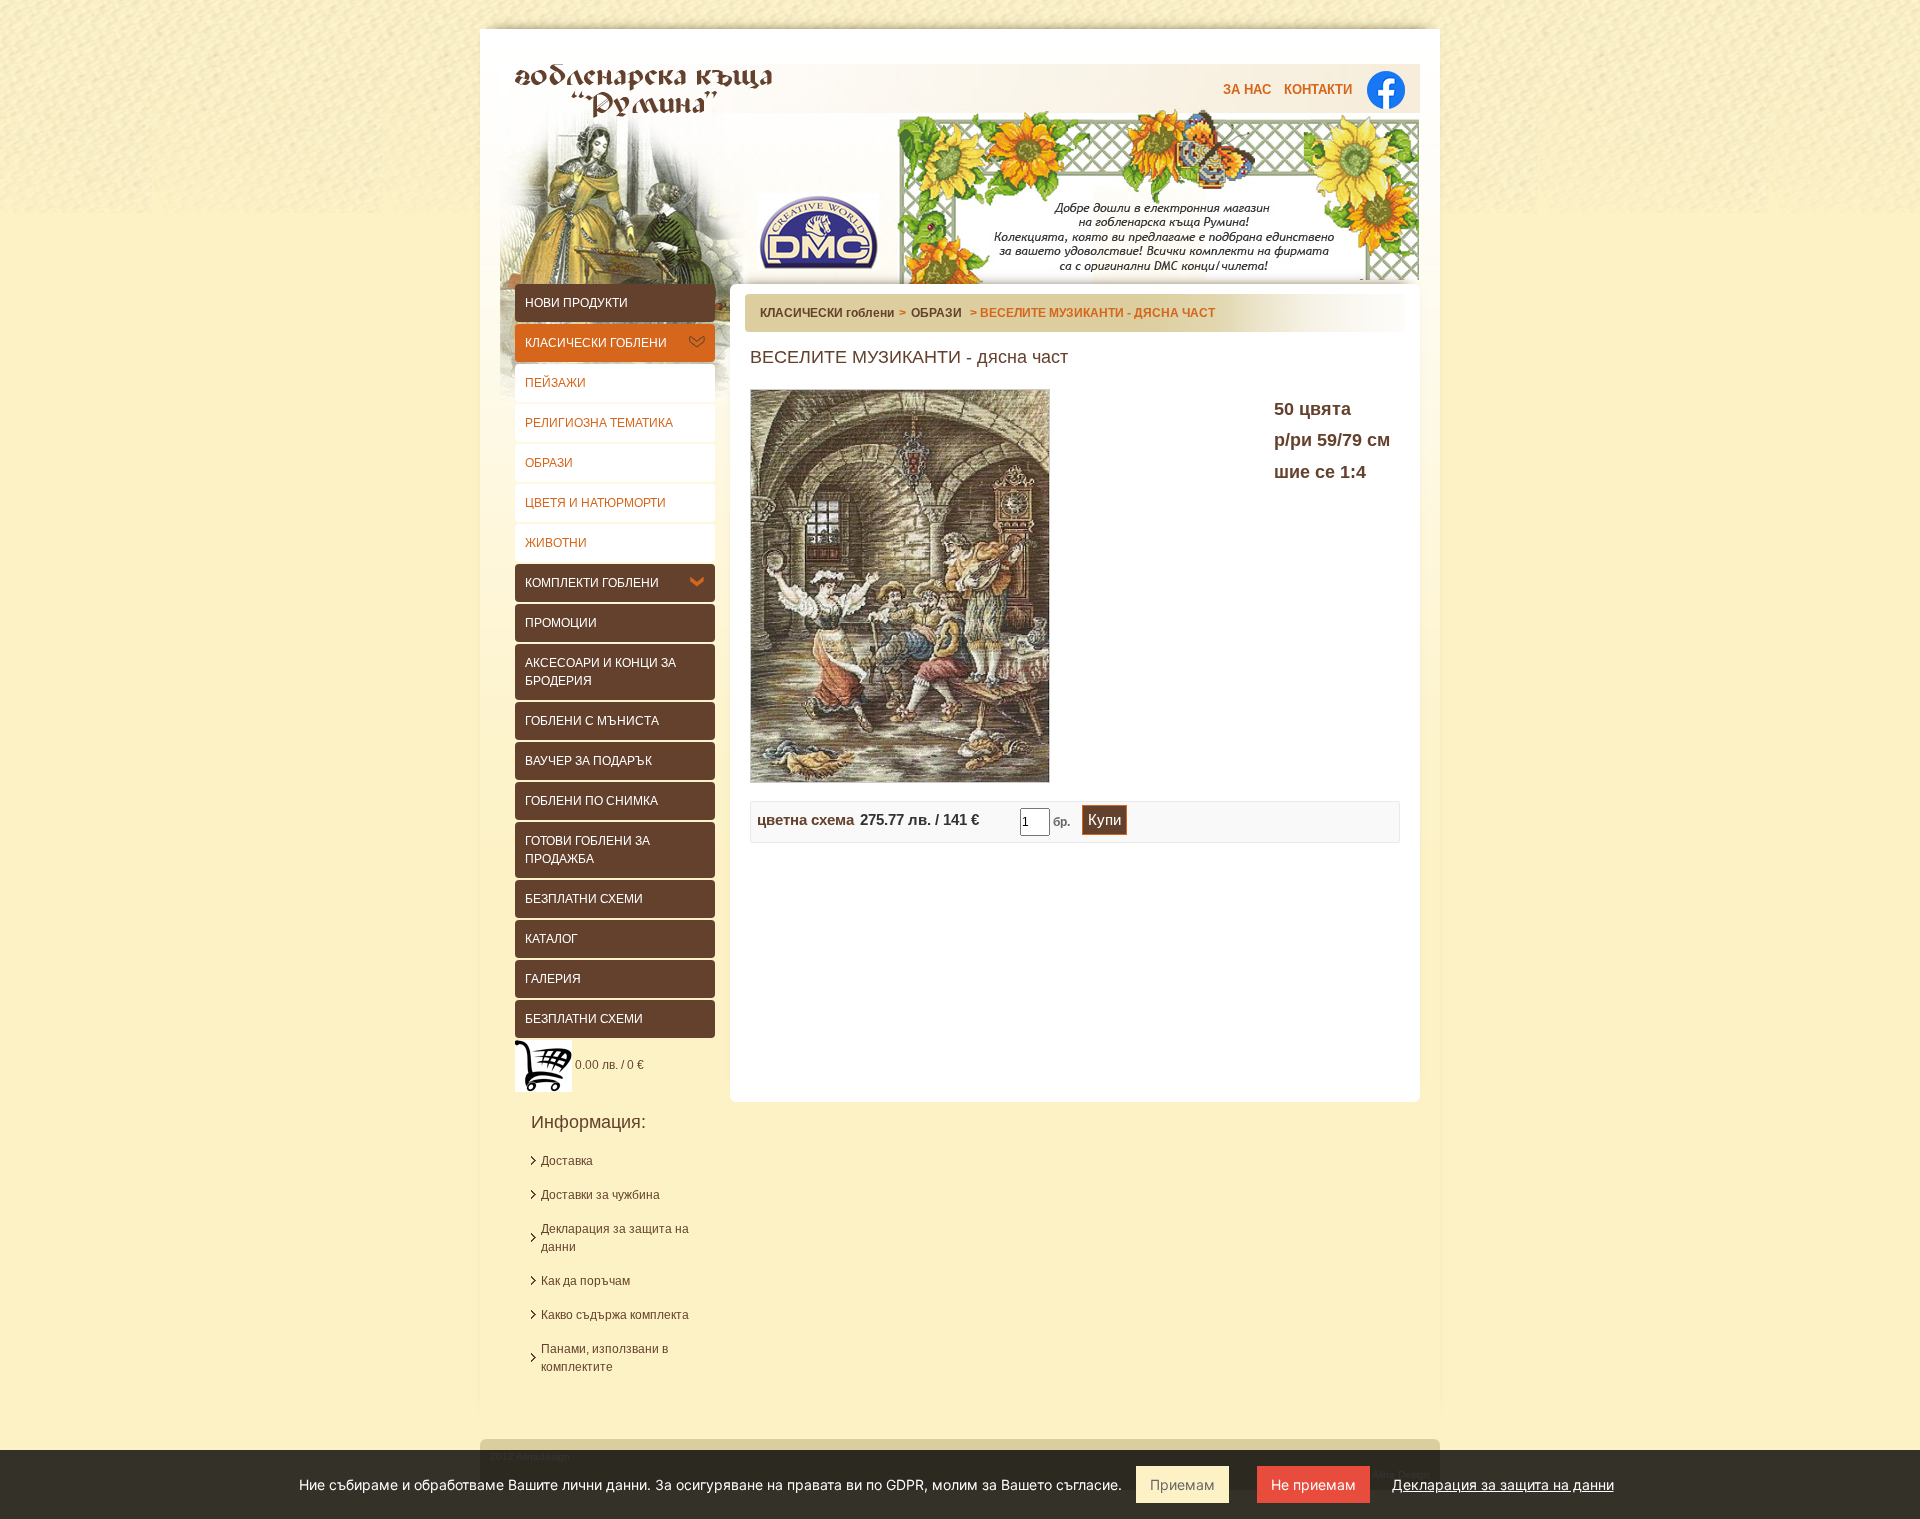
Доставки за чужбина (600, 1195)
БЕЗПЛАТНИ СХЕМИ (584, 899)
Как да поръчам (585, 1281)
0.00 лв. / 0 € (608, 1065)
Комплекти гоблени (592, 583)
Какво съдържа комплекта (615, 1315)
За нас (1247, 89)
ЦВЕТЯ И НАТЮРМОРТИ (595, 503)
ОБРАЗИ (549, 463)
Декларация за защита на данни (1503, 1484)
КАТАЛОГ (551, 939)
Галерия (553, 979)
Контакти (1318, 89)
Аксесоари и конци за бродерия (600, 672)
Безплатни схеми (584, 1019)
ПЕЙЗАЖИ (555, 383)
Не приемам (1313, 1484)
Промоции (561, 623)
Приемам (1182, 1484)
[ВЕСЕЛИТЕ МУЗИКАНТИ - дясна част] (900, 585)
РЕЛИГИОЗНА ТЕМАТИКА (599, 423)
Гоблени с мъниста (592, 721)
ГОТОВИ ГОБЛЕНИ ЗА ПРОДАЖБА (587, 850)
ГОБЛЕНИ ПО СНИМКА (591, 801)
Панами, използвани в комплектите (604, 1358)
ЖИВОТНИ (556, 543)
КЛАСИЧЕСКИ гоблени (596, 343)
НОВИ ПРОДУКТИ (576, 303)
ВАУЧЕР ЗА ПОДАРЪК (588, 761)
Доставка (567, 1161)
